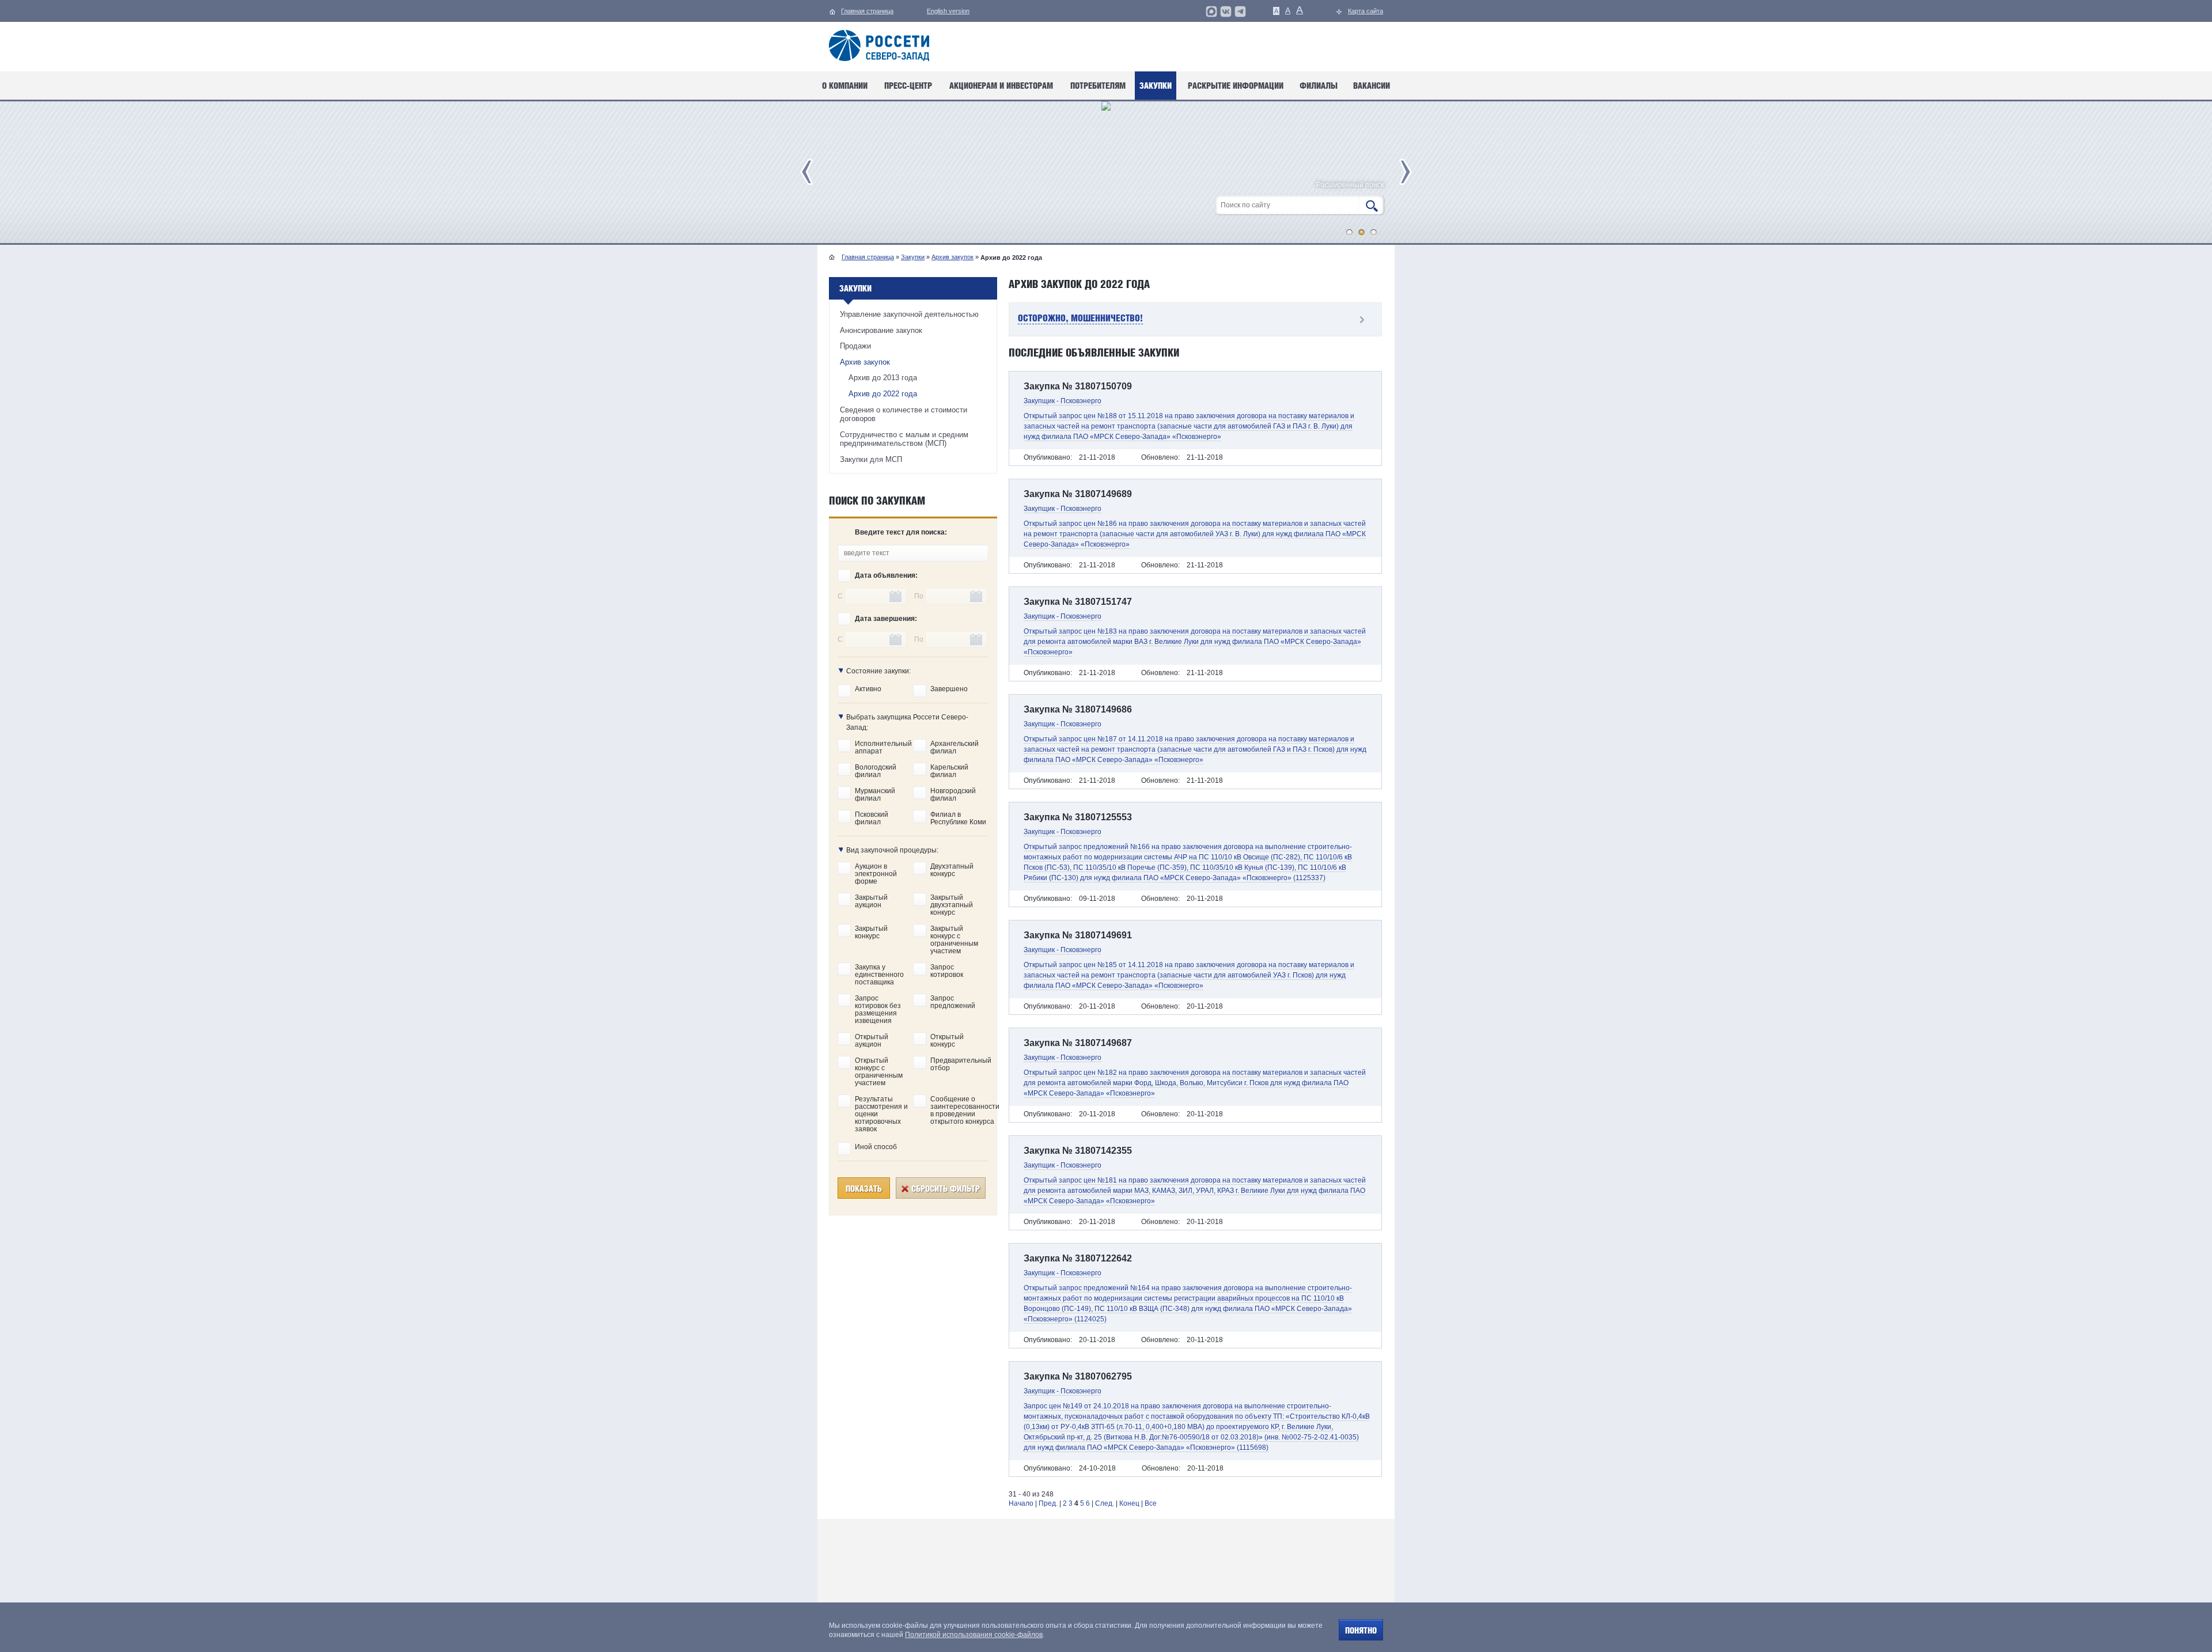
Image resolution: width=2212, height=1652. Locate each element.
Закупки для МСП (871, 459)
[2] (1362, 232)
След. (1105, 1503)
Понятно (1361, 1630)
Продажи (855, 346)
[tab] (1195, 320)
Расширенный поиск (1350, 185)
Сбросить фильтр (946, 1189)
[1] (1350, 232)
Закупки (913, 257)
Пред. (1048, 1503)
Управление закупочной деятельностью (909, 314)
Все (1151, 1503)
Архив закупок (952, 257)
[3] (1374, 232)
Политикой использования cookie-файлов (974, 1635)
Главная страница (868, 257)
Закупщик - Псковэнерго (1063, 401)
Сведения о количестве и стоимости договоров (904, 414)
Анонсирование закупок (881, 330)
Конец (1129, 1503)
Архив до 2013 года (883, 378)
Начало (1021, 1503)
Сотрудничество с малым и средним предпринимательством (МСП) (904, 439)
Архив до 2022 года (883, 394)
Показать (864, 1189)
